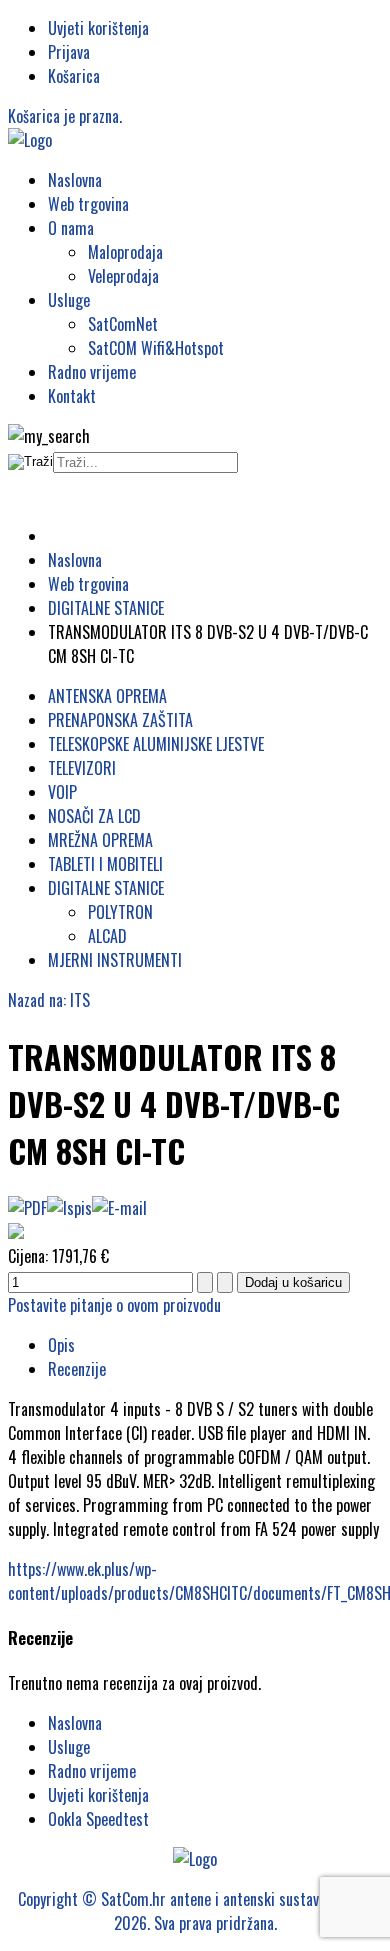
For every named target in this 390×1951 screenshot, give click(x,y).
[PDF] (27, 1208)
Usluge (69, 300)
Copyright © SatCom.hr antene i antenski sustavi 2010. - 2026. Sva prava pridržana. (195, 1911)
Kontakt (72, 396)
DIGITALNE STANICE (106, 888)
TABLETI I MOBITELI (105, 864)
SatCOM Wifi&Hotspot (156, 348)
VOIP (62, 792)
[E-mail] (119, 1208)
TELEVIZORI (82, 768)
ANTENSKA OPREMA (107, 696)
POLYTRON (120, 912)
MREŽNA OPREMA (100, 840)
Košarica (74, 76)
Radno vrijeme (92, 372)
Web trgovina (88, 204)
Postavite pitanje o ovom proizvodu (114, 1305)
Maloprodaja (125, 252)
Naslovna (75, 180)
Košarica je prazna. (65, 116)
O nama (71, 228)
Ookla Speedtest (98, 1819)
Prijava (69, 52)
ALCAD (107, 936)
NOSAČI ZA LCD (94, 816)
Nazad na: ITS (49, 1000)
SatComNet (123, 324)
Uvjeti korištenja (98, 28)
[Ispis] (69, 1208)
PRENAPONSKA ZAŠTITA (120, 720)
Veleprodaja (123, 276)
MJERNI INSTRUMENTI (115, 960)
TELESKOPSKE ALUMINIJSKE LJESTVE (156, 744)
